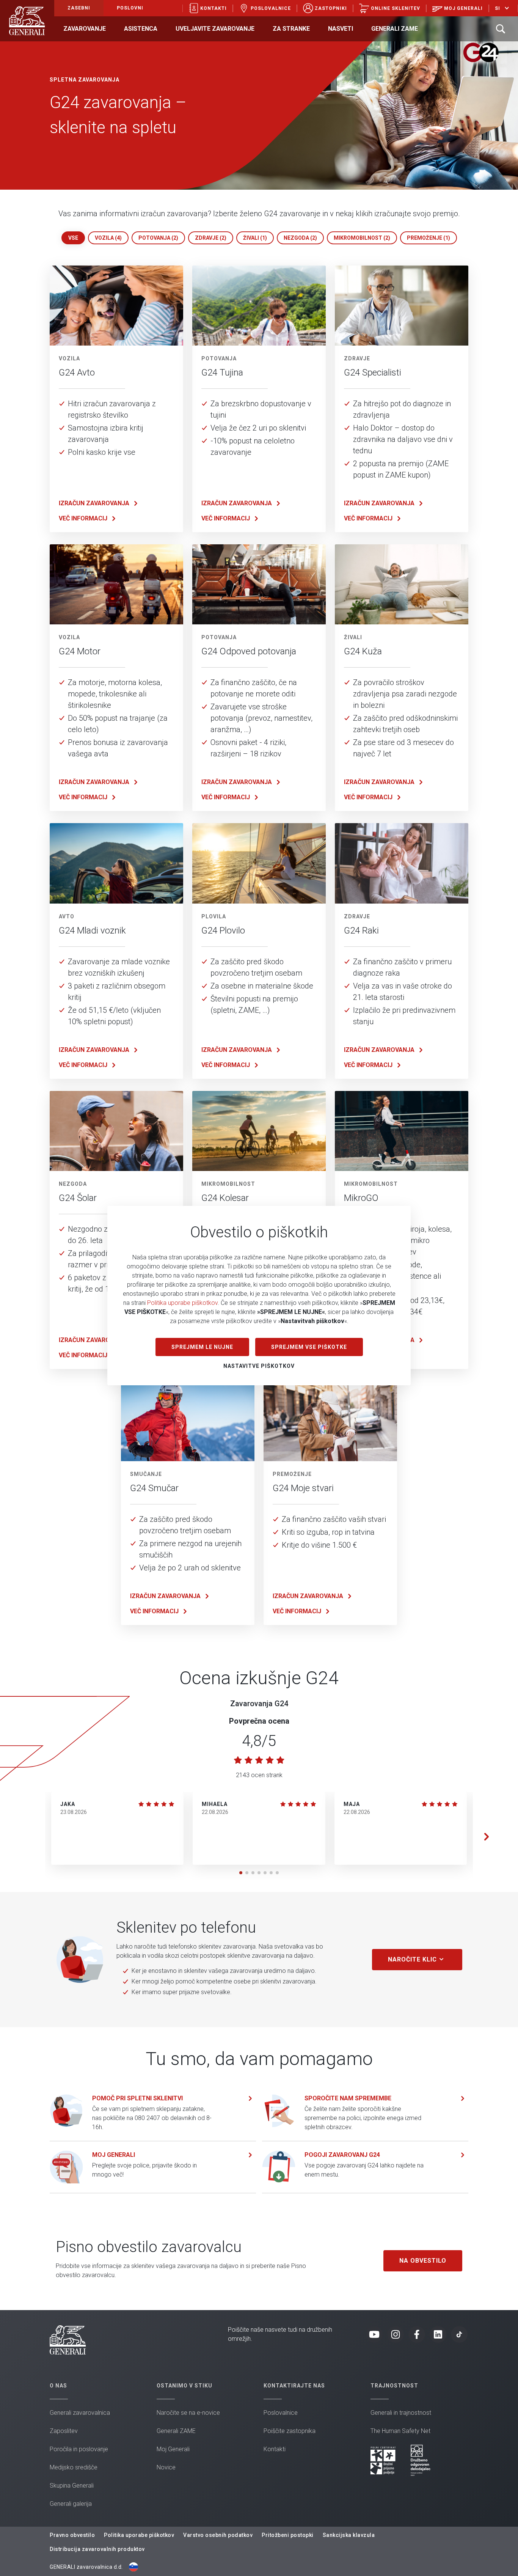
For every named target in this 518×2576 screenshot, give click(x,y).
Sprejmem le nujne (202, 1347)
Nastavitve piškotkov (259, 1366)
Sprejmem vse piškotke (309, 1347)
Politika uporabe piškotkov (182, 1303)
